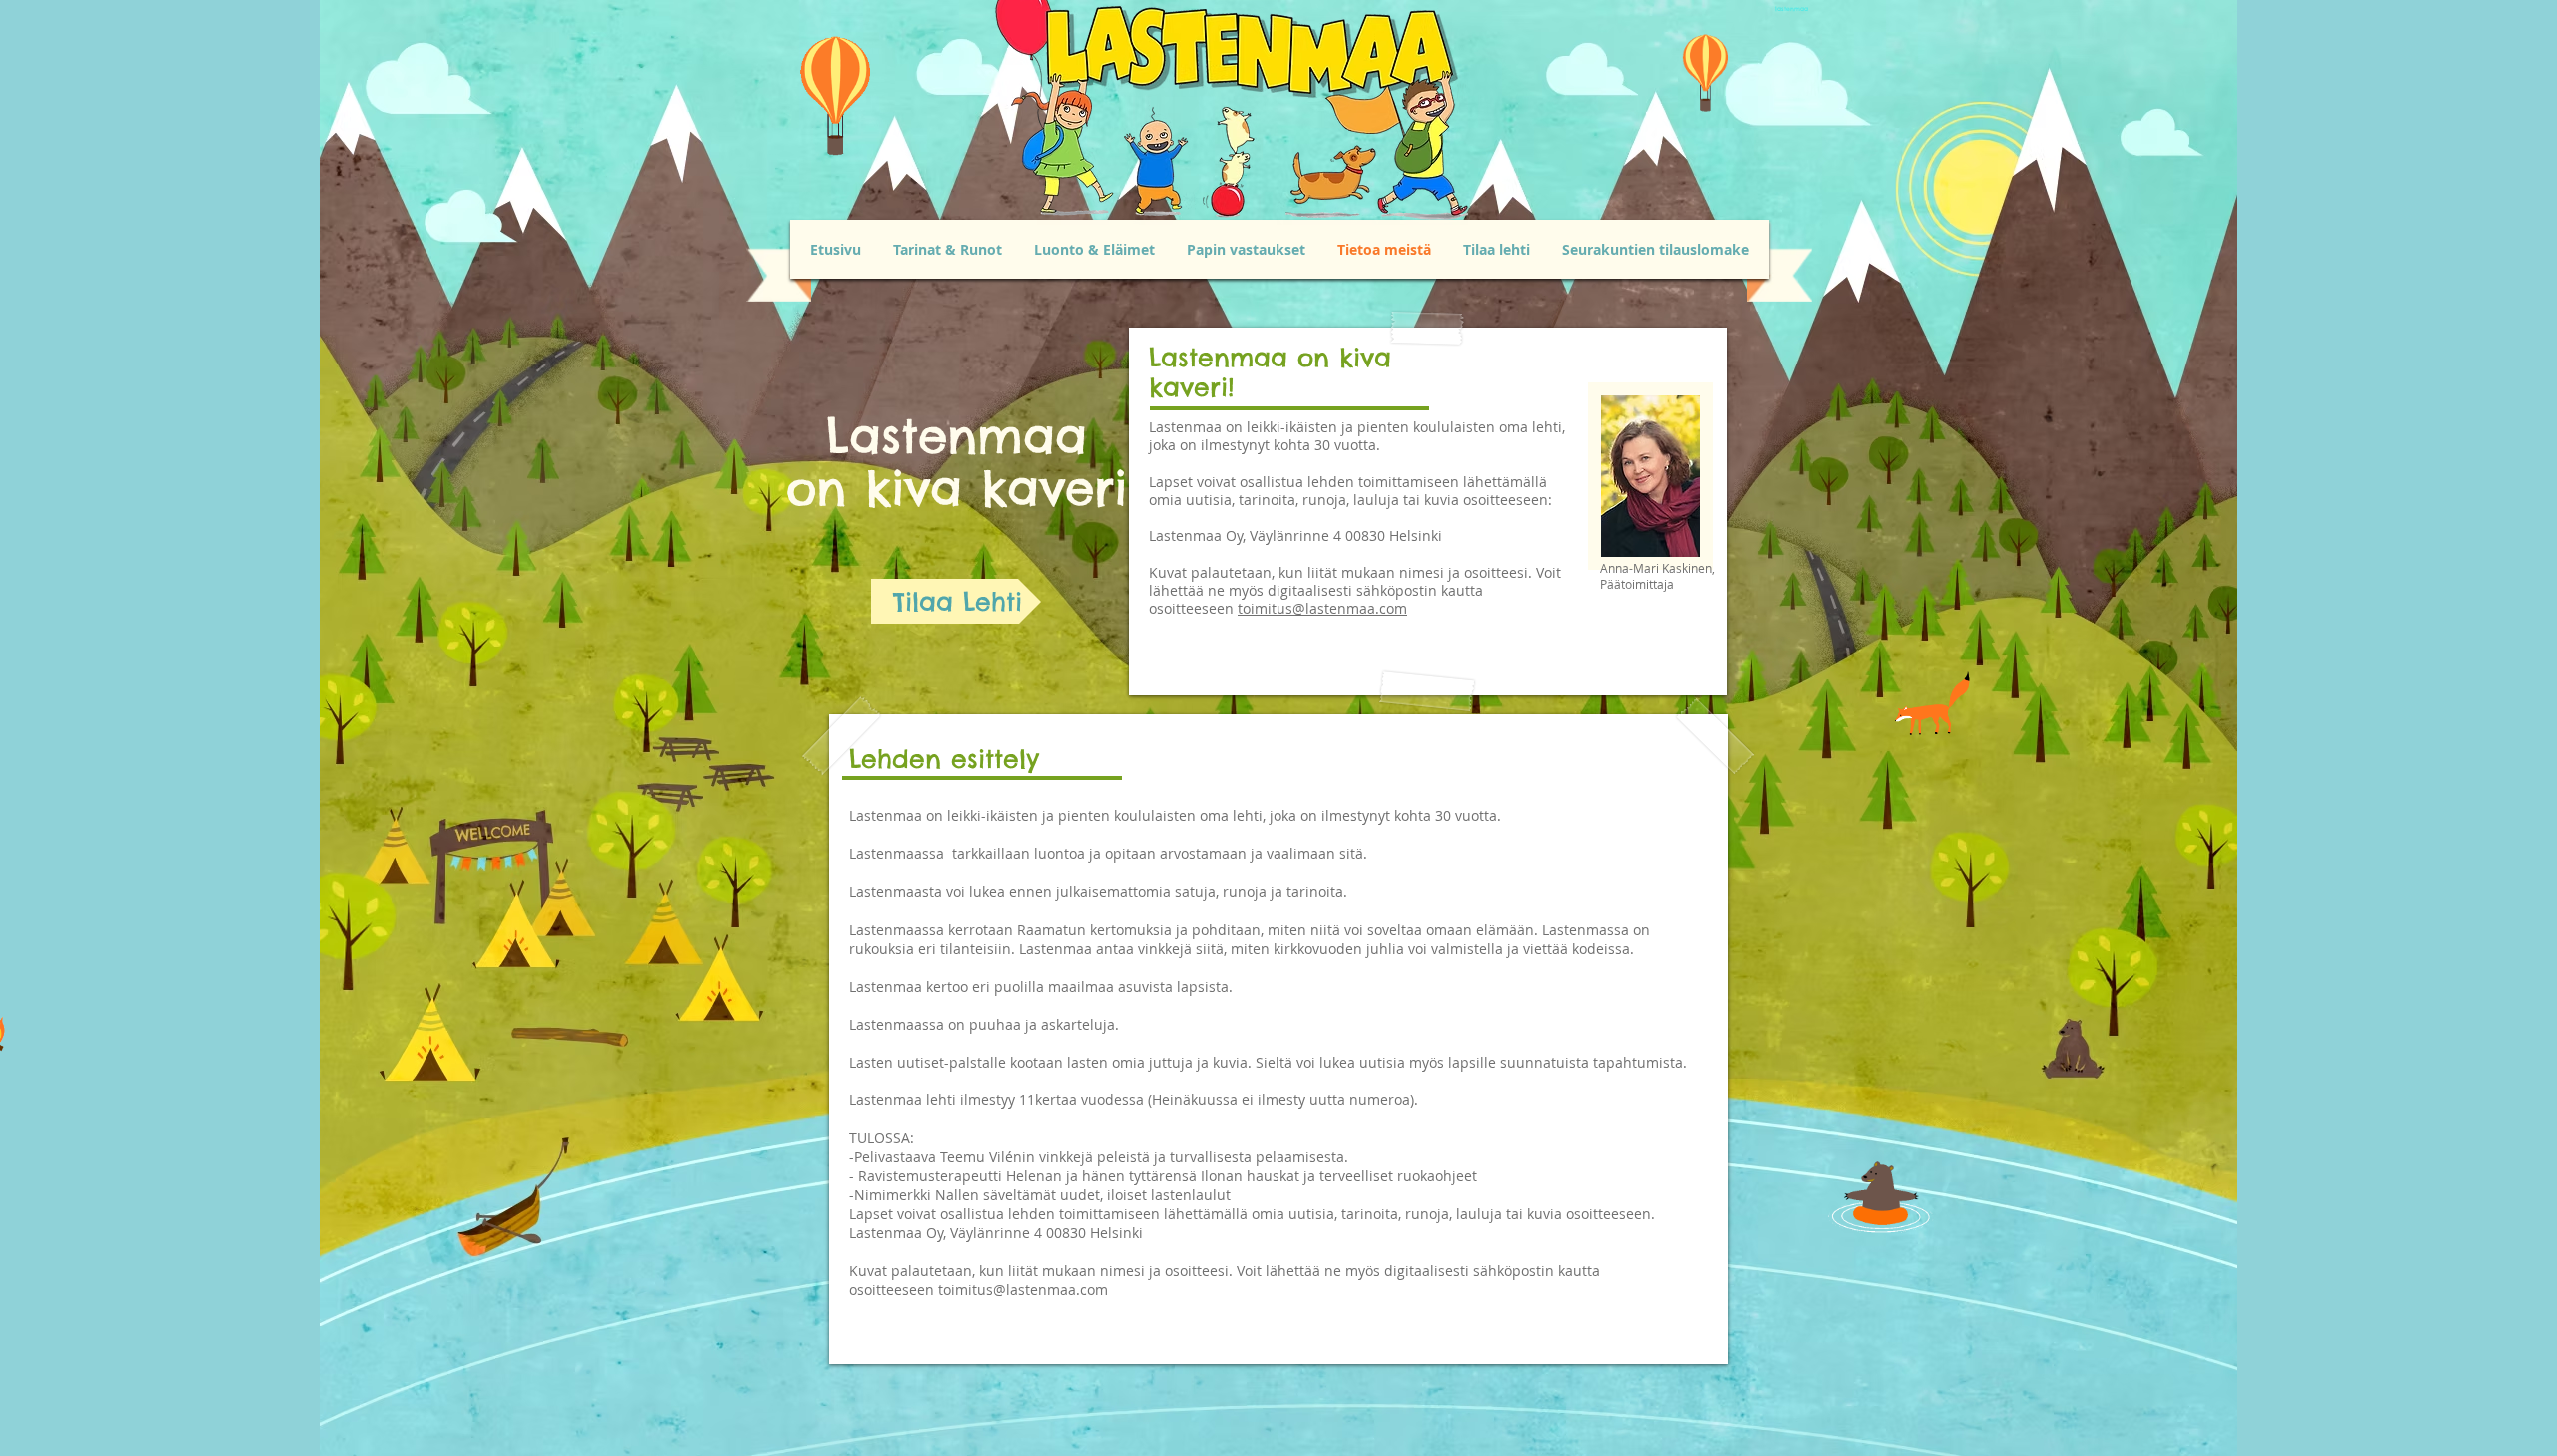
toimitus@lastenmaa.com (1322, 609)
